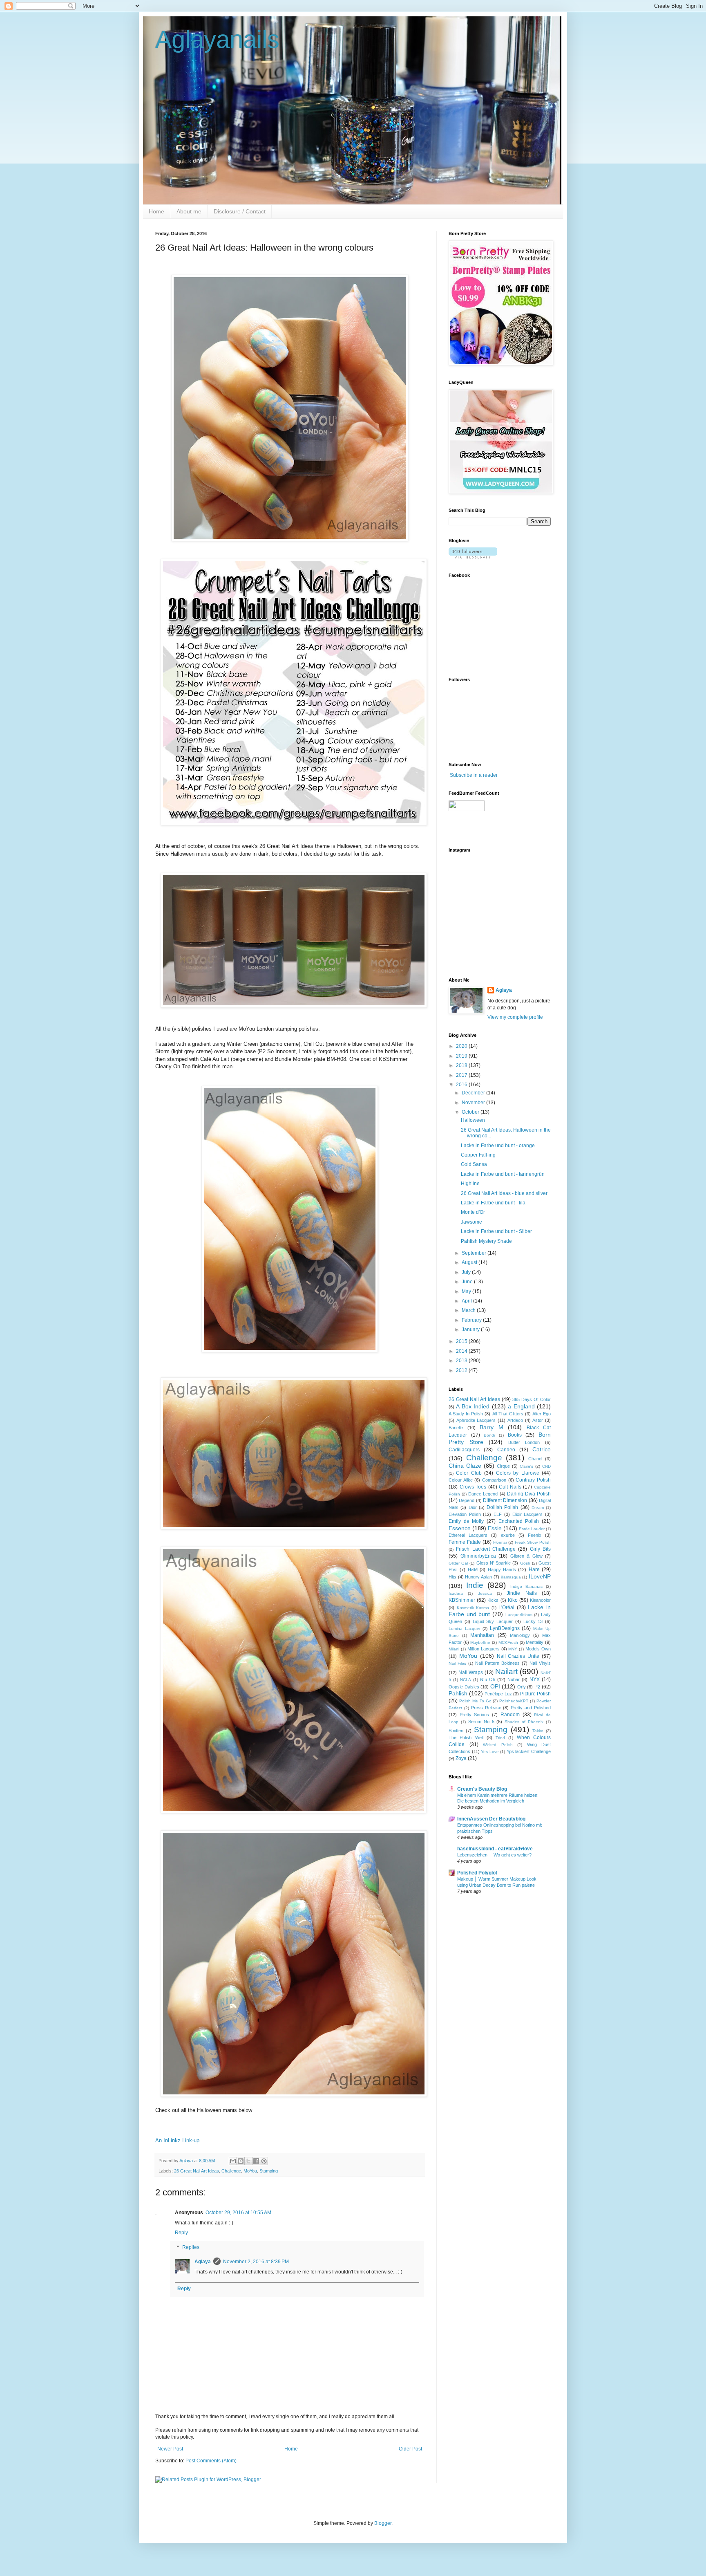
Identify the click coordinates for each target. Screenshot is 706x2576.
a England (521, 1406)
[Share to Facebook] (256, 2161)
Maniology (520, 1635)
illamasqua (511, 1577)
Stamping (269, 2171)
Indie (475, 1585)
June (468, 1282)
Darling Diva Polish (529, 1494)
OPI (495, 1686)
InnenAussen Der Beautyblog (491, 1819)
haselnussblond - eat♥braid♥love (495, 1849)
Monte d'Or (473, 1212)
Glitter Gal (458, 1563)
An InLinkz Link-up (177, 2140)
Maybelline (480, 1642)
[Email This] (233, 2161)
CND (546, 1466)
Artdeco (515, 1420)
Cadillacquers (464, 1450)
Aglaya (203, 2262)
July (467, 1272)
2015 (462, 1341)
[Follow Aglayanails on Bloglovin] (473, 557)
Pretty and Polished (531, 1708)
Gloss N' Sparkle (494, 1563)
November (474, 1103)
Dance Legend (483, 1494)
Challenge (231, 2171)
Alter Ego (542, 1414)
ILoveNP (540, 1576)
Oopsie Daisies (464, 1687)
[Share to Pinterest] (264, 2161)
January (471, 1329)
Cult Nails (510, 1487)
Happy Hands (502, 1569)
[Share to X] (248, 2161)
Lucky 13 (533, 1621)
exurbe (508, 1535)
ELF (498, 1514)
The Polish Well (466, 1738)
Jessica (485, 1593)
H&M (473, 1569)
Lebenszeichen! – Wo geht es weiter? (494, 1855)
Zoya (461, 1758)
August (470, 1262)
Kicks (493, 1600)
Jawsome (471, 1222)
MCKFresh (508, 1642)
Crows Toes (473, 1487)
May (467, 1291)
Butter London (524, 1442)
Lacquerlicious (519, 1615)
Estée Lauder (532, 1529)
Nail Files (457, 1663)
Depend (467, 1500)
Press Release (486, 1708)
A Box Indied (473, 1406)
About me (189, 211)
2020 (462, 1046)
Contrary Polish (533, 1480)
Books (515, 1435)
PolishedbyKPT (514, 1701)
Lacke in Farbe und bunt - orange (498, 1146)
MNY (513, 1649)
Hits (452, 1577)
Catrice (542, 1449)
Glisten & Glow (526, 1556)
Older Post (410, 2449)
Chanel (535, 1459)
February (472, 1320)
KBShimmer (462, 1600)
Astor (538, 1420)
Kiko (513, 1600)
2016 (462, 1085)
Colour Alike (461, 1480)
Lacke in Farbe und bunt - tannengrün (503, 1174)
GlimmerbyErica (478, 1556)
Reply (181, 2233)
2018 (462, 1065)
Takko (538, 1731)
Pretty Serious (475, 1715)
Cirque (503, 1466)
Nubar (514, 1679)
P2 (537, 1687)
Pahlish (458, 1693)
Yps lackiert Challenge (529, 1751)
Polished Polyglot (477, 1873)
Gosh (525, 1563)
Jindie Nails (522, 1593)
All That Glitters (508, 1414)
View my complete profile (515, 1017)
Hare (534, 1569)
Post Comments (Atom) (211, 2461)
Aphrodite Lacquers (476, 1420)
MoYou (250, 2171)
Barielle (456, 1428)
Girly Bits (540, 1549)
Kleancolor (540, 1600)
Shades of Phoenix (524, 1722)
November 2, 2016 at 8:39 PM (256, 2262)
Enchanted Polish (519, 1521)
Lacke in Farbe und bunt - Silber (496, 1231)
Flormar (500, 1542)
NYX (535, 1679)
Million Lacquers (484, 1649)
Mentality (535, 1642)
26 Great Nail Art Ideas (197, 2171)
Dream (538, 1508)
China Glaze (465, 1466)
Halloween (473, 1120)
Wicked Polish (498, 1745)
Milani (454, 1649)
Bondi (489, 1435)
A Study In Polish (466, 1414)
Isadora (456, 1593)
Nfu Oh (488, 1679)
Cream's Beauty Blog (482, 1789)
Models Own (538, 1649)
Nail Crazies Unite (518, 1656)
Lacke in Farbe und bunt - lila (493, 1203)
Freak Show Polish (533, 1542)
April (467, 1301)
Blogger (383, 2523)
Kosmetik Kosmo (473, 1608)
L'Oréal (506, 1607)
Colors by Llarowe (518, 1473)
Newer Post (170, 2449)
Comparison (494, 1480)
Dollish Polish (502, 1507)
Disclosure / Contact (240, 211)
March (469, 1310)
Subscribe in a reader (474, 775)
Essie (495, 1528)
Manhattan (482, 1635)
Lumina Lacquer (465, 1629)
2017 (462, 1075)
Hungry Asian (478, 1577)
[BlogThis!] (241, 2161)
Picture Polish (535, 1694)
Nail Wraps (471, 1672)
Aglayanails (217, 39)
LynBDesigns (505, 1628)
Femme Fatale (465, 1542)
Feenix (535, 1535)
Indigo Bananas (526, 1586)
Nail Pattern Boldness (497, 1663)
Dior (473, 1507)
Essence (460, 1528)
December (474, 1093)
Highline (470, 1184)
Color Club (469, 1473)
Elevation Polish (465, 1514)
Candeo (506, 1450)
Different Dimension (505, 1500)
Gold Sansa (474, 1164)
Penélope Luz (498, 1694)
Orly (522, 1687)
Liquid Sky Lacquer (493, 1621)
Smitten (456, 1731)
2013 (462, 1361)
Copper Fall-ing (478, 1155)
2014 (462, 1351)
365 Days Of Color (532, 1399)
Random (510, 1715)
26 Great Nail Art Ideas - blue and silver (504, 1193)
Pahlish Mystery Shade (486, 1241)
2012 (462, 1370)
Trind (500, 1738)
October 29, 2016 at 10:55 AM (238, 2213)
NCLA (466, 1680)
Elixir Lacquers (528, 1514)
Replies (191, 2247)
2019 (462, 1056)
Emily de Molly (466, 1521)
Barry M (492, 1427)
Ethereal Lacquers (468, 1535)
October (471, 1112)
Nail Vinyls (540, 1663)
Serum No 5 (481, 1722)
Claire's (526, 1466)
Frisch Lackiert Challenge (486, 1549)
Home (156, 211)
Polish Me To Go (475, 1701)
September (475, 1253)
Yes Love (490, 1752)
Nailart (506, 1671)
